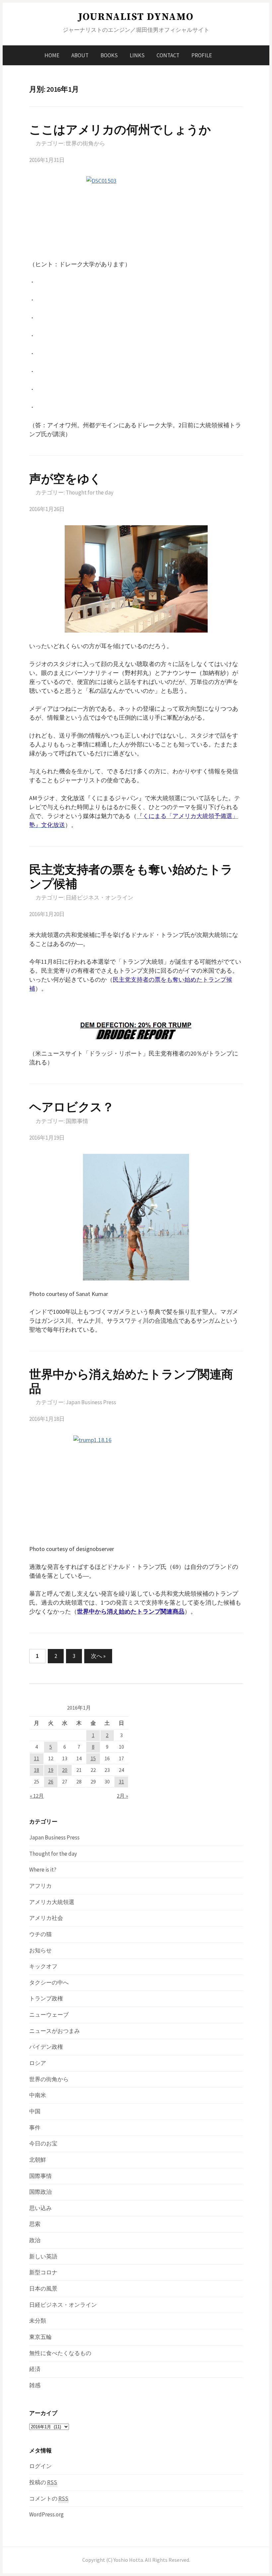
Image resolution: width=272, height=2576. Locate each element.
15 (93, 1758)
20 (65, 1770)
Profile (202, 55)
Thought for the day (90, 492)
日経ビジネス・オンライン (100, 898)
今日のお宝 (43, 2143)
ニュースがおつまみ (55, 2031)
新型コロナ (43, 2272)
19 (51, 1770)
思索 (35, 2224)
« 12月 (37, 1796)
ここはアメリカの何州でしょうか (120, 130)
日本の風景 (43, 2289)
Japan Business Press (91, 1402)
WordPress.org (46, 2514)
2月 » (122, 1796)
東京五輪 (40, 2337)
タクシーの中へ (49, 1983)
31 (121, 1782)
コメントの (49, 2499)
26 (51, 1782)
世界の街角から (85, 143)
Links (137, 55)
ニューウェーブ (49, 2015)
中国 (35, 2111)
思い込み (40, 2208)
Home (52, 55)
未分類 (38, 2321)
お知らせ (40, 1950)
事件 (35, 2128)
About (80, 55)
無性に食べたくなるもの (60, 2353)
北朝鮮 (38, 2160)
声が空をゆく (65, 479)
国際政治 (40, 2192)
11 (36, 1758)
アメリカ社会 (46, 1918)
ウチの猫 (40, 1934)
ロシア (38, 2063)
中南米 (38, 2095)
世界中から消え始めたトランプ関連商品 (131, 1381)
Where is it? (43, 1870)
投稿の (43, 2482)
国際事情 (77, 1121)
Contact (168, 55)
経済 (35, 2369)
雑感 (35, 2385)
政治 (35, 2240)
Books (109, 55)
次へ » (98, 1656)
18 (36, 1770)
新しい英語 (43, 2256)
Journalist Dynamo (136, 17)
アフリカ (40, 1886)
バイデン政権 (46, 2047)
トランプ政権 (46, 1998)
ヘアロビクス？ (71, 1107)
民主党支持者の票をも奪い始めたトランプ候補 (131, 877)
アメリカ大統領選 (52, 1902)
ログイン (40, 2466)
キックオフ (43, 1966)
